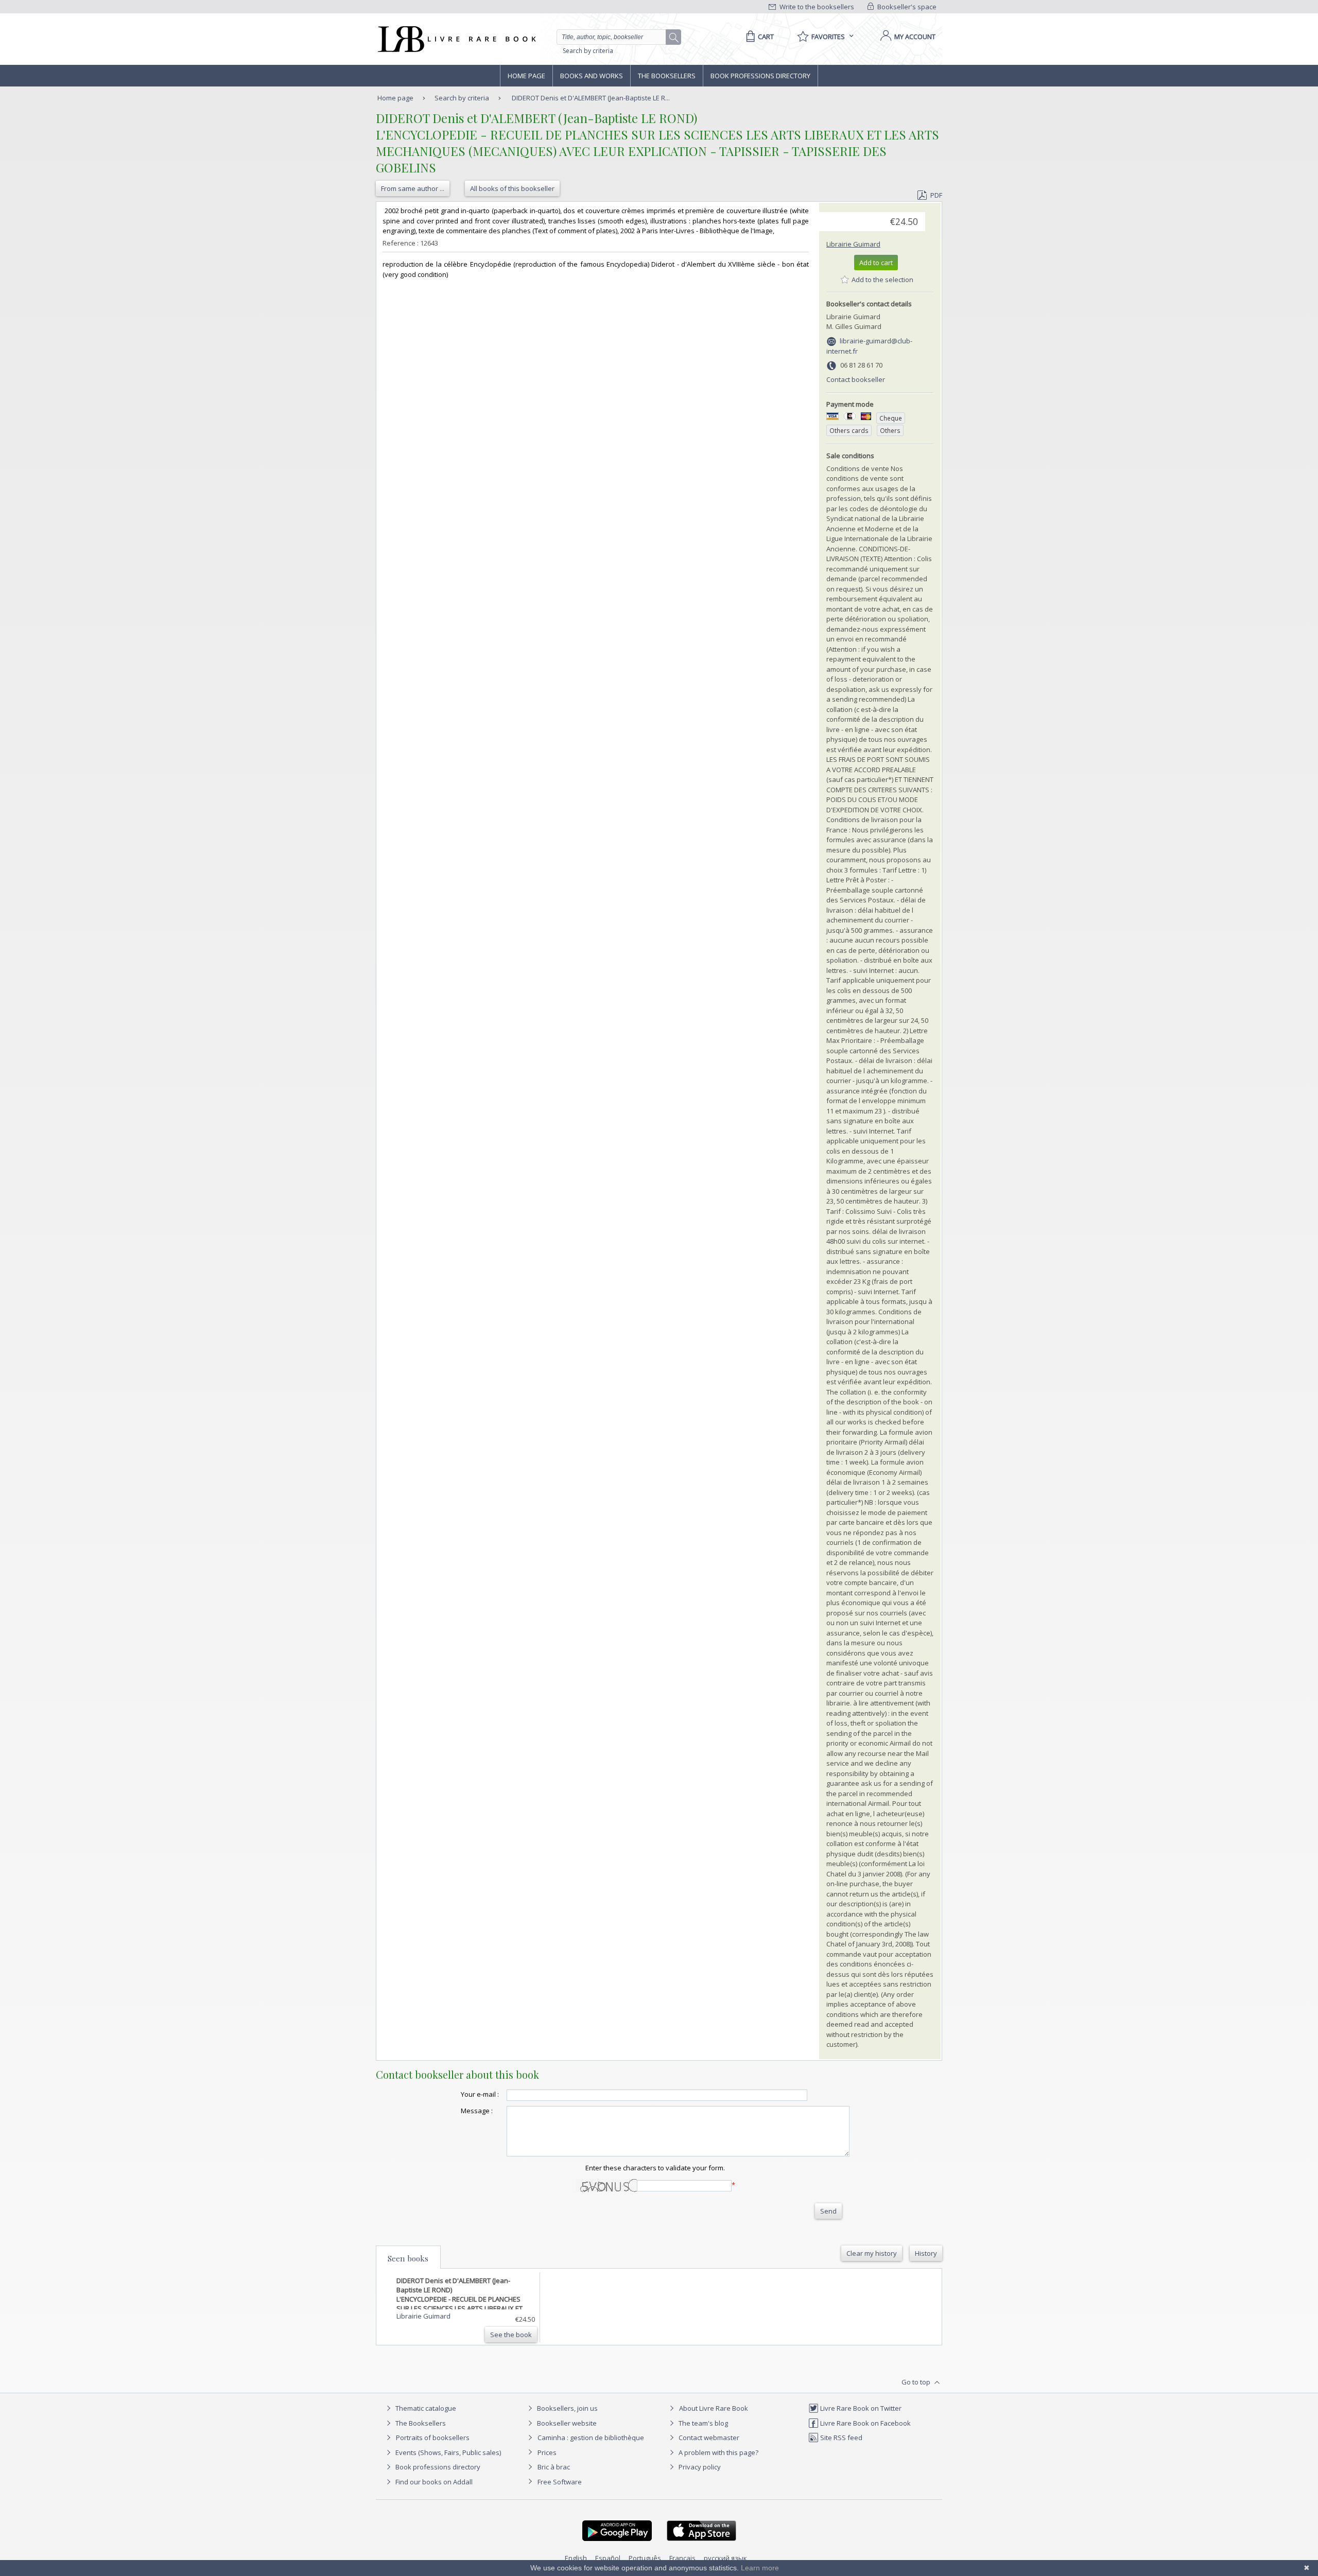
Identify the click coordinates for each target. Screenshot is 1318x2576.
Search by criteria (588, 51)
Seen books (408, 2258)
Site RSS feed (840, 2438)
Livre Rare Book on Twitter (860, 2408)
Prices (547, 2452)
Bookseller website (566, 2423)
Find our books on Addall (433, 2482)
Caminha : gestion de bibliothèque (591, 2438)
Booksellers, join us (567, 2408)
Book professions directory (760, 76)
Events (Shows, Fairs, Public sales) (447, 2452)
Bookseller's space (906, 7)
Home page (526, 76)
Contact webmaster (708, 2438)
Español (608, 2558)
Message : (477, 2111)
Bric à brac (554, 2467)
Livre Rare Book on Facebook (865, 2423)
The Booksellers (667, 76)
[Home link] (456, 39)
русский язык (725, 2558)
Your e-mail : (480, 2094)
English (576, 2558)
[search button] (674, 38)
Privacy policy (699, 2467)
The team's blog (703, 2423)
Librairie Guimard (853, 244)
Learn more (760, 2568)
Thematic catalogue (425, 2408)
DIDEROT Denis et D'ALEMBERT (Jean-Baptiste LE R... (591, 98)
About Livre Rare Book (714, 2408)
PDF (936, 195)
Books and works (592, 76)
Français (682, 2558)
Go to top (917, 2382)
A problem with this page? (718, 2452)
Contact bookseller (856, 379)
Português (645, 2558)
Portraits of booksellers (433, 2438)
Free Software (560, 2482)
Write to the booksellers (816, 7)
